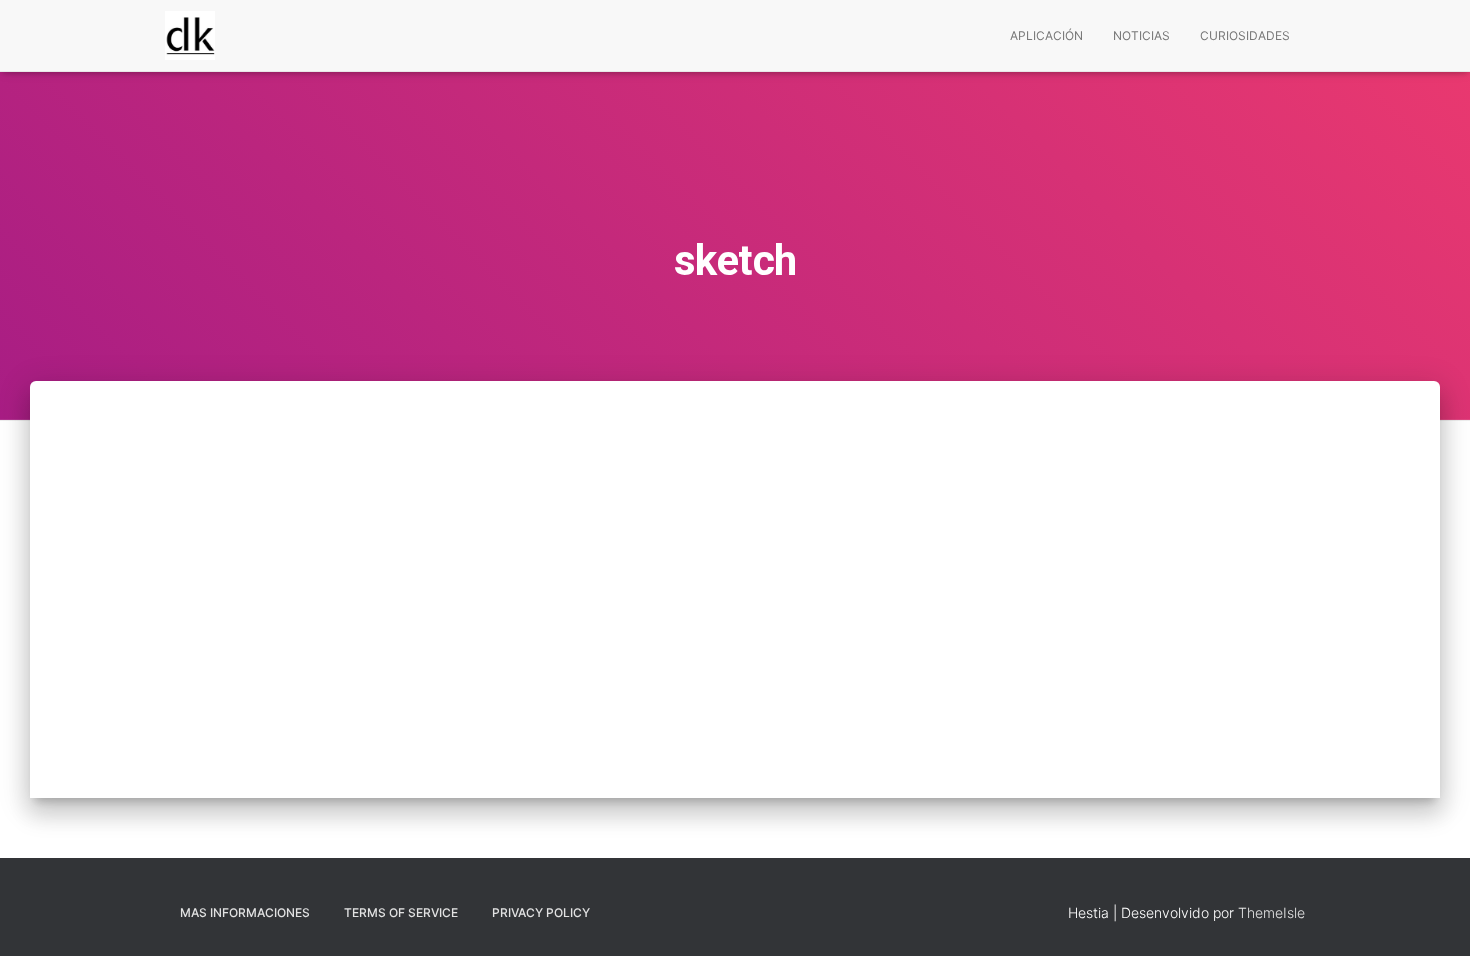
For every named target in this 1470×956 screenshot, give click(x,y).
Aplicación (1046, 35)
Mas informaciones (245, 912)
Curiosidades (1245, 35)
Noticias (1141, 35)
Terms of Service (401, 912)
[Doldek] (190, 36)
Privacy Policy (541, 912)
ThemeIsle (1271, 912)
